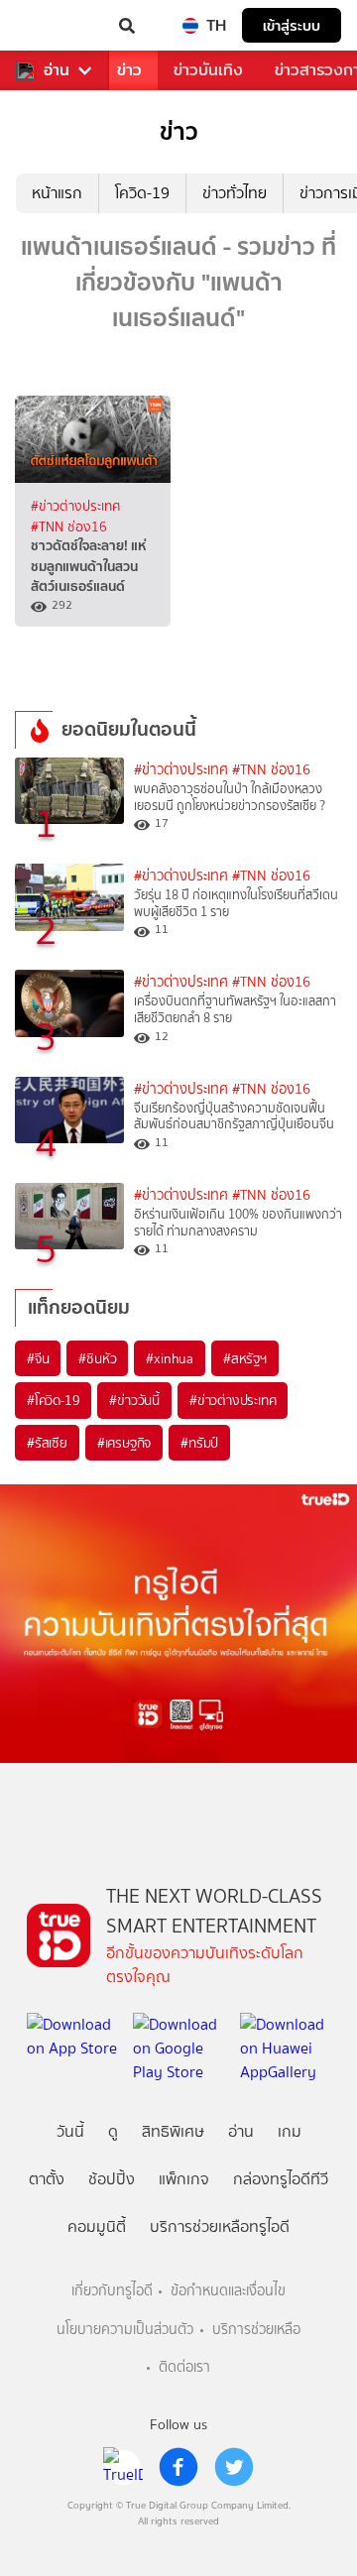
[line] (123, 2467)
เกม (290, 2131)
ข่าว (129, 70)
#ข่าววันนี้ (134, 1400)
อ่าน (57, 70)
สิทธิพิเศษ (173, 2131)
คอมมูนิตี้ (97, 2226)
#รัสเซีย (47, 1443)
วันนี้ (70, 2131)
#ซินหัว (97, 1358)
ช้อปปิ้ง (112, 2179)
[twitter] (234, 2467)
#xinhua (170, 1358)
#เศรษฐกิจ (124, 1443)
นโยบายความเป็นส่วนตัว (125, 2330)
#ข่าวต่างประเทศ (75, 506)
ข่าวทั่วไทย (235, 193)
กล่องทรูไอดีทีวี (281, 2179)
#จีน (38, 1358)
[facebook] (178, 2467)
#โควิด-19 (53, 1400)
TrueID (56, 26)
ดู (113, 2131)
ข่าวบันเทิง (208, 70)
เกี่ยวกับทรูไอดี (112, 2291)
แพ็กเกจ (184, 2179)
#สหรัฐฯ (245, 1358)
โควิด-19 (142, 193)
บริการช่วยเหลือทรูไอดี (220, 2226)
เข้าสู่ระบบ (292, 25)
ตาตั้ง (47, 2179)
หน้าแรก (57, 193)
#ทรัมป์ (199, 1443)
